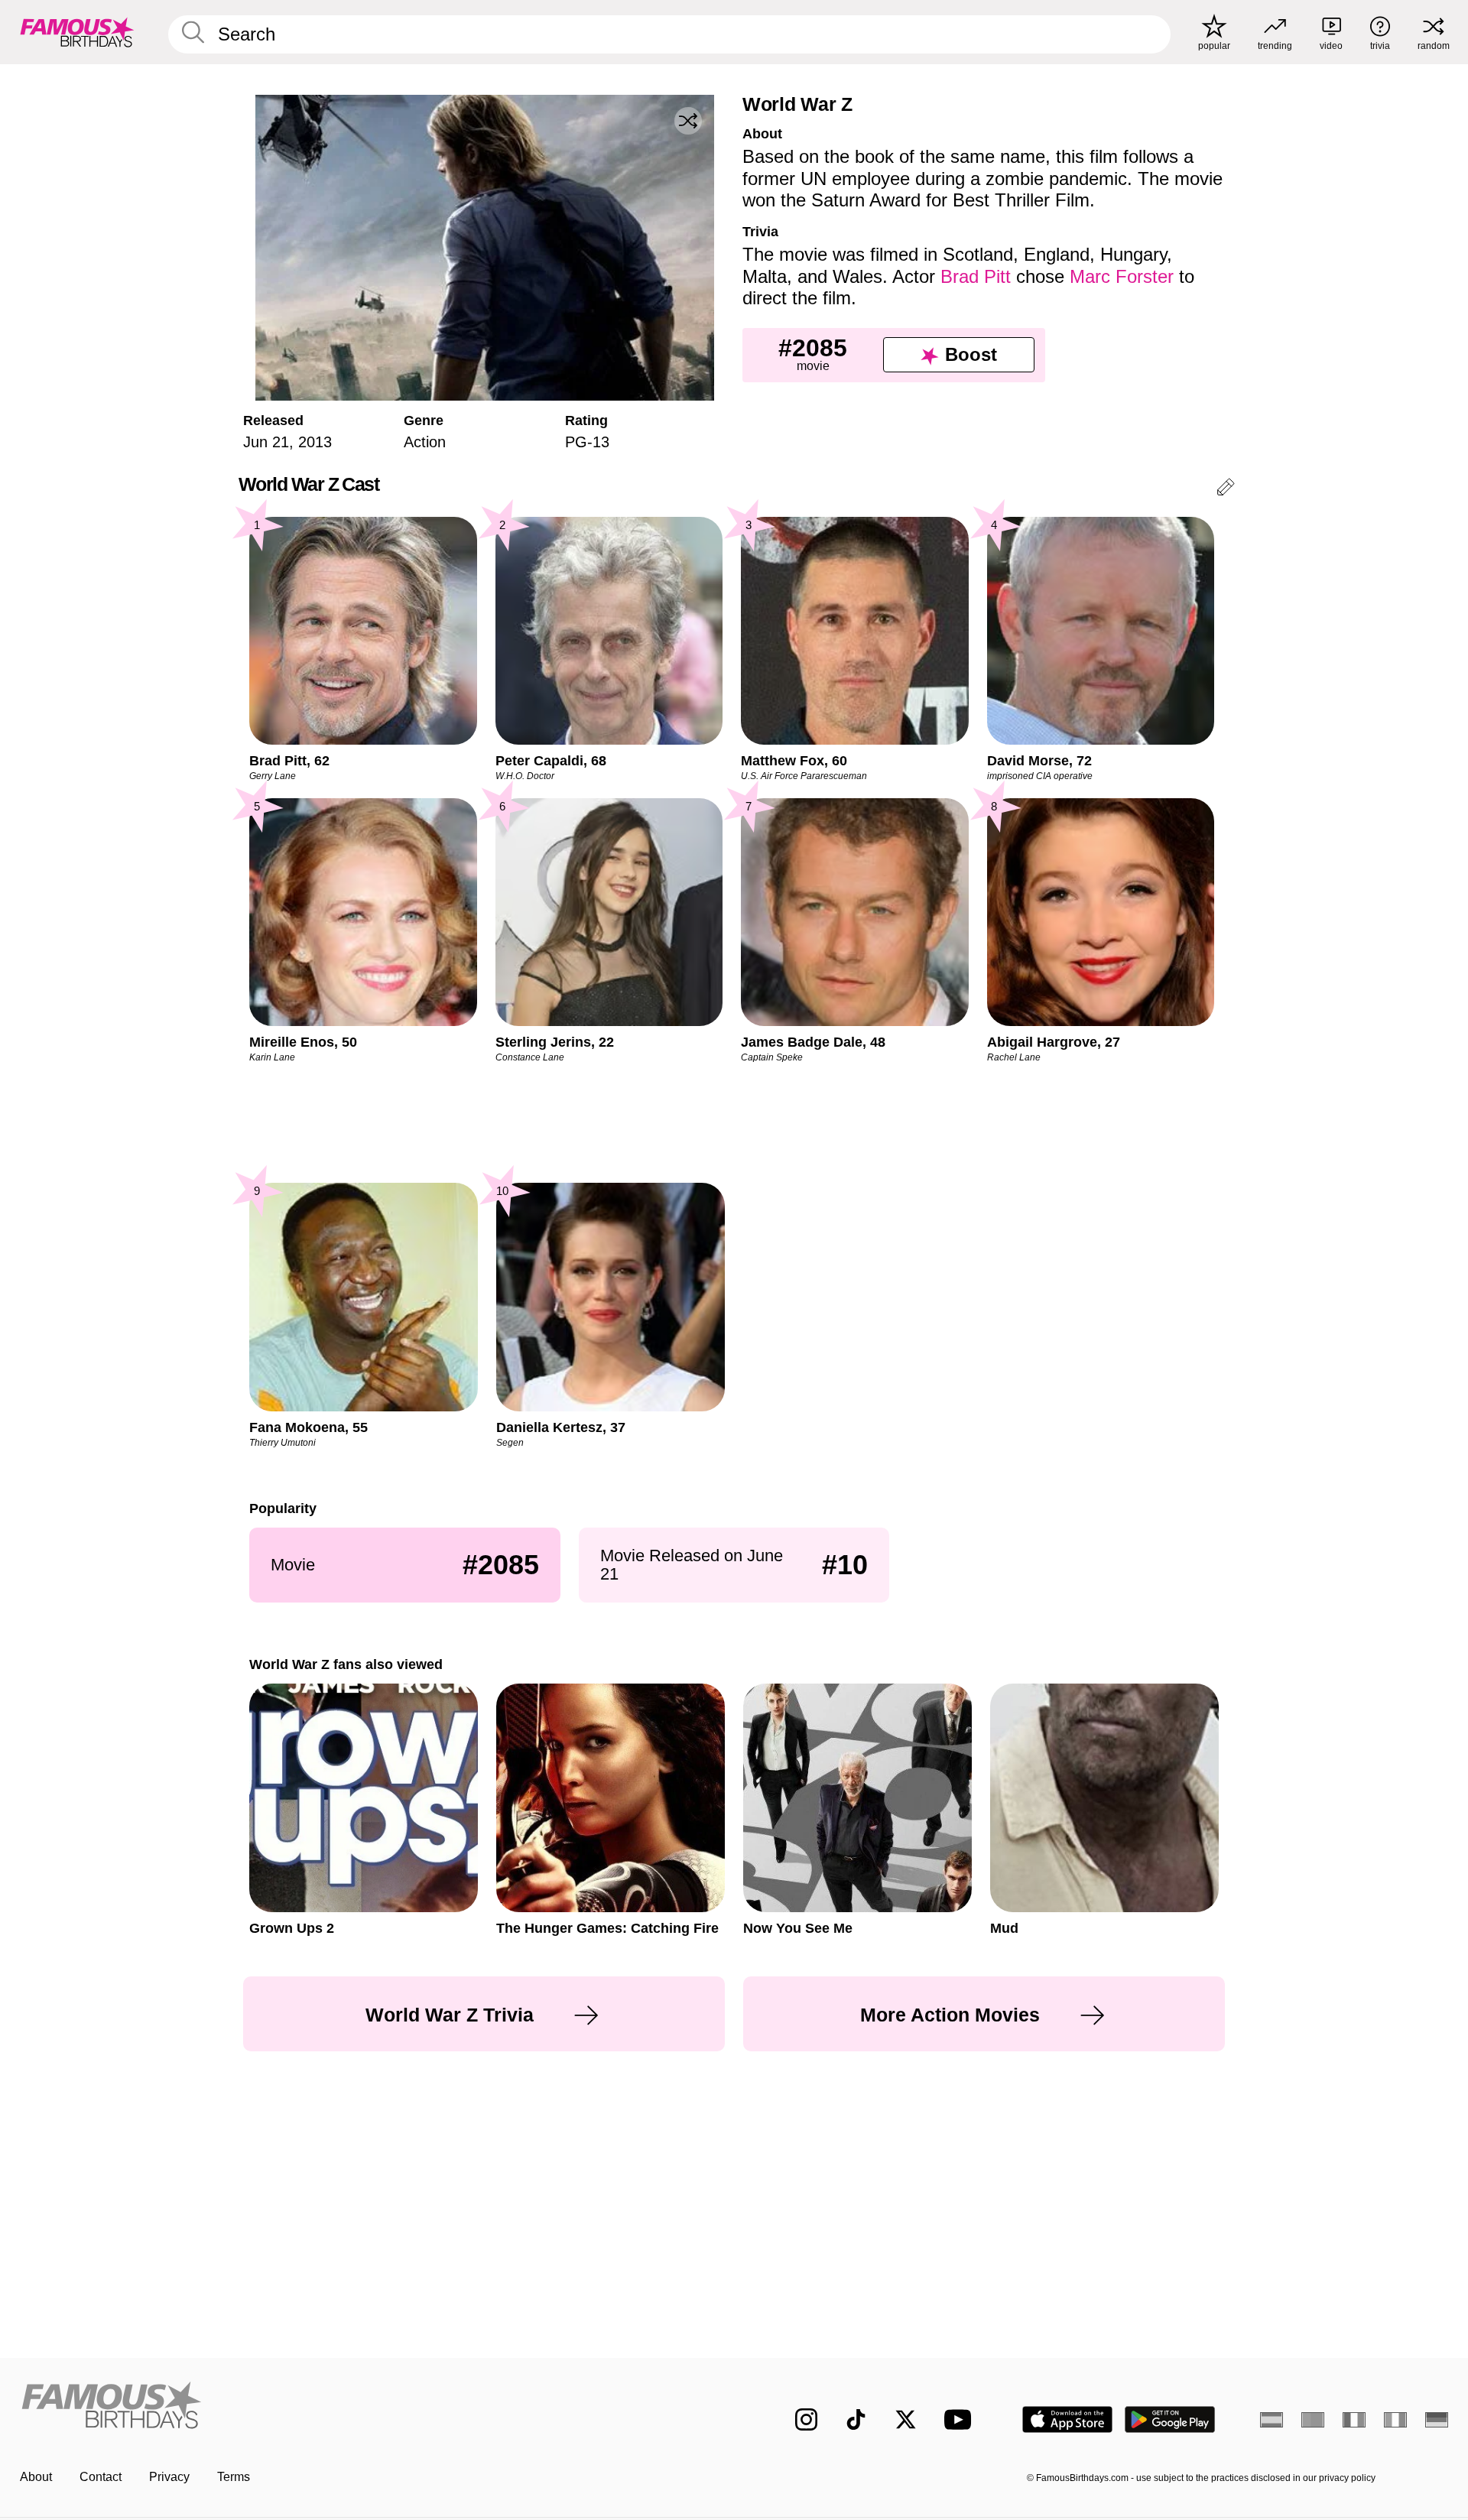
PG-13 (587, 442)
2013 (315, 442)
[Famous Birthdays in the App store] (1067, 2419)
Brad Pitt (976, 276)
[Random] (688, 121)
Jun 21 (266, 442)
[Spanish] (1272, 2420)
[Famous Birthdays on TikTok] (856, 2419)
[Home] (372, 2407)
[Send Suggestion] (1226, 490)
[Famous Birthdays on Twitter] (906, 2419)
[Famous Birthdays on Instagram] (806, 2419)
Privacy (169, 2477)
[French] (1354, 2420)
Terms (234, 2477)
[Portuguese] (1313, 2420)
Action (425, 442)
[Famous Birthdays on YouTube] (961, 2419)
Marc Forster (1122, 276)
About (36, 2477)
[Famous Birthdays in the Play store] (1170, 2419)
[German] (1437, 2420)
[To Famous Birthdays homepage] (77, 32)
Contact (101, 2477)
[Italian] (1395, 2420)
